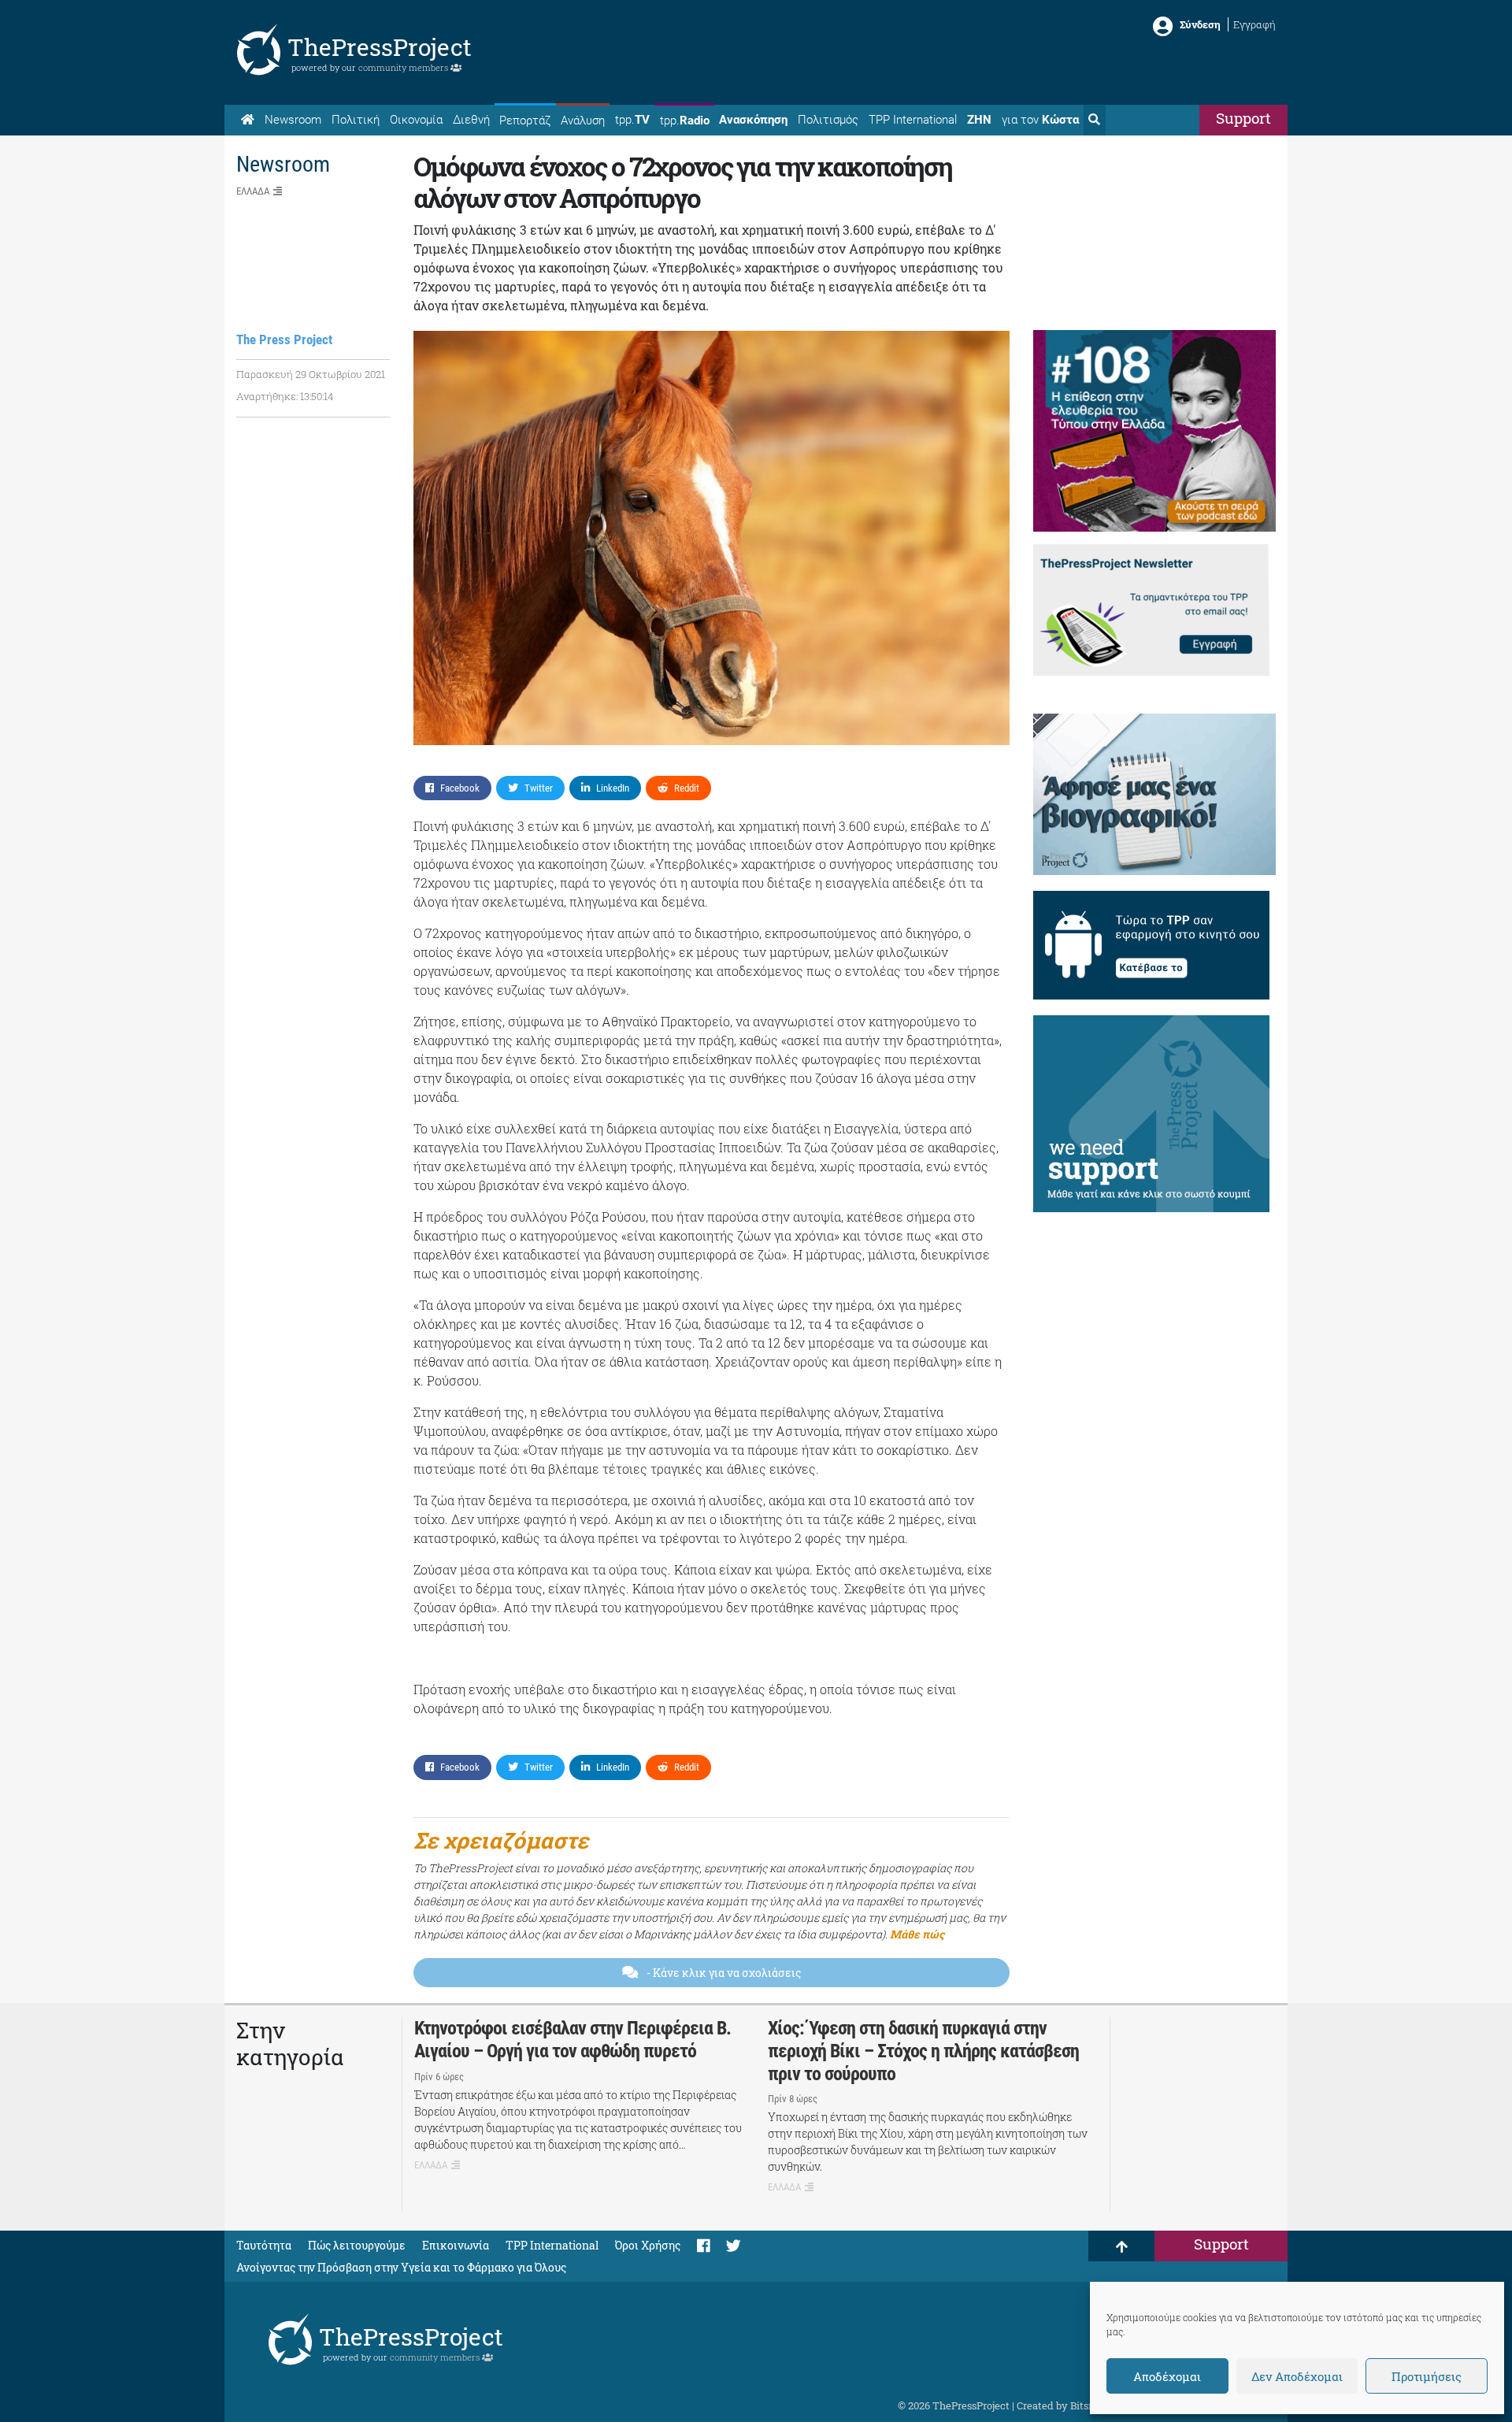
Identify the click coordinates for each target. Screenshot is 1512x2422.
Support (1243, 118)
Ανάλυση (583, 121)
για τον (1040, 120)
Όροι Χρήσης (648, 2245)
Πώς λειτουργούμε (357, 2245)
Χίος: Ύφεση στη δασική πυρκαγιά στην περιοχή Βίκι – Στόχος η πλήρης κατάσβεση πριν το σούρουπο (923, 2051)
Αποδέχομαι (1167, 2376)
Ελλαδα (253, 191)
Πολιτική (356, 120)
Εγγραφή (1254, 24)
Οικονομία (416, 120)
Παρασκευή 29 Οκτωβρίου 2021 (311, 374)
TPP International (913, 120)
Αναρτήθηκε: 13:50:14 (285, 396)
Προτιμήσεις (1427, 2376)
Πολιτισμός (828, 120)
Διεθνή (471, 120)
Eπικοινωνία (456, 2245)
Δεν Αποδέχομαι (1297, 2376)
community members (404, 67)
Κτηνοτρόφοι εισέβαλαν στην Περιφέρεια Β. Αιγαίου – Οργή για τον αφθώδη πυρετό (573, 2040)
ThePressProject (380, 47)
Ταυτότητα (264, 2245)
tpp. (632, 120)
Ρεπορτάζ (525, 121)
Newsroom (293, 120)
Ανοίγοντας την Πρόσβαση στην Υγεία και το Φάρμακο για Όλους (401, 2267)
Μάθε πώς (917, 1934)
